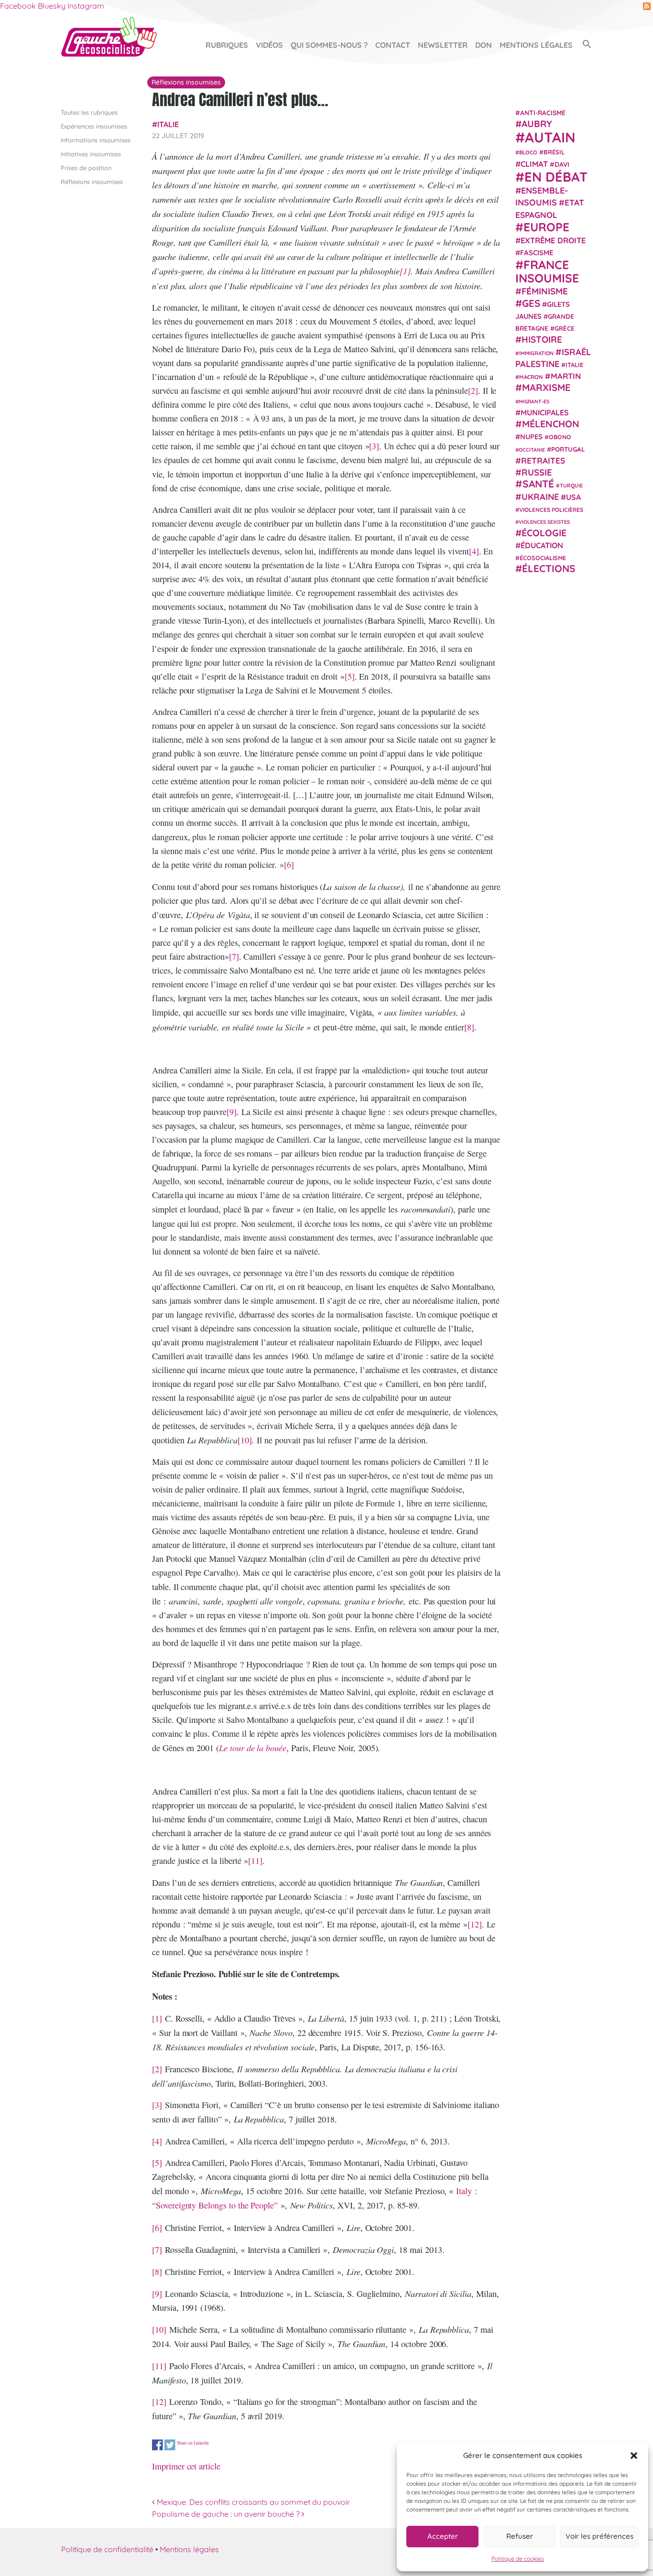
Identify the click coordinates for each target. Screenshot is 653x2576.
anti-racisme (543, 113)
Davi (562, 164)
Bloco (528, 152)
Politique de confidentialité (107, 2549)
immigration (536, 353)
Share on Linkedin (193, 2443)
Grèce (565, 328)
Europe (546, 227)
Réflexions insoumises (92, 182)
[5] (350, 676)
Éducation (542, 545)
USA (573, 497)
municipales (545, 412)
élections (549, 568)
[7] (234, 956)
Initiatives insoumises (91, 154)
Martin (566, 376)
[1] (405, 271)
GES (531, 303)
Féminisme (545, 291)
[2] (473, 390)
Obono (560, 437)
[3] (374, 446)
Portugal (568, 449)
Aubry (537, 124)
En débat (556, 177)
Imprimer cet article (186, 2466)
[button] (634, 2456)
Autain (550, 137)
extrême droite (553, 240)
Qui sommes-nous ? (329, 45)
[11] (255, 1861)
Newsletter (443, 45)
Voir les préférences (599, 2536)
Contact (393, 45)
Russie (537, 472)
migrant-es (534, 401)
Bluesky (52, 6)
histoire (542, 339)
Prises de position (86, 168)
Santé (538, 484)
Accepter (443, 2536)
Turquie (571, 486)
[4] (474, 551)
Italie (168, 124)
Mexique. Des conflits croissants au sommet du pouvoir (252, 2502)
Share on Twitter (170, 2445)
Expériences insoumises (94, 126)
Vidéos (269, 45)
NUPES (531, 437)
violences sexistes (544, 522)
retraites (543, 460)
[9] (232, 1112)
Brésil (554, 152)
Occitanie (532, 450)
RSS (647, 6)
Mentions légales (536, 45)
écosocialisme (543, 558)
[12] (475, 1924)
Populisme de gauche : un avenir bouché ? (227, 2514)
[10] (245, 1440)
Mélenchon (551, 424)
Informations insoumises (96, 140)
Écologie (544, 533)
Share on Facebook (158, 2445)
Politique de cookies (518, 2559)
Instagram (86, 6)
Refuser (520, 2536)
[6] (289, 865)
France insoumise (547, 271)
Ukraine (540, 497)
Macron (531, 377)
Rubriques (227, 45)
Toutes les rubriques (89, 112)
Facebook (18, 6)
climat (534, 164)
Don (484, 45)
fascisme (537, 253)
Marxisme (546, 387)
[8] (469, 1027)
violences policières (551, 510)
